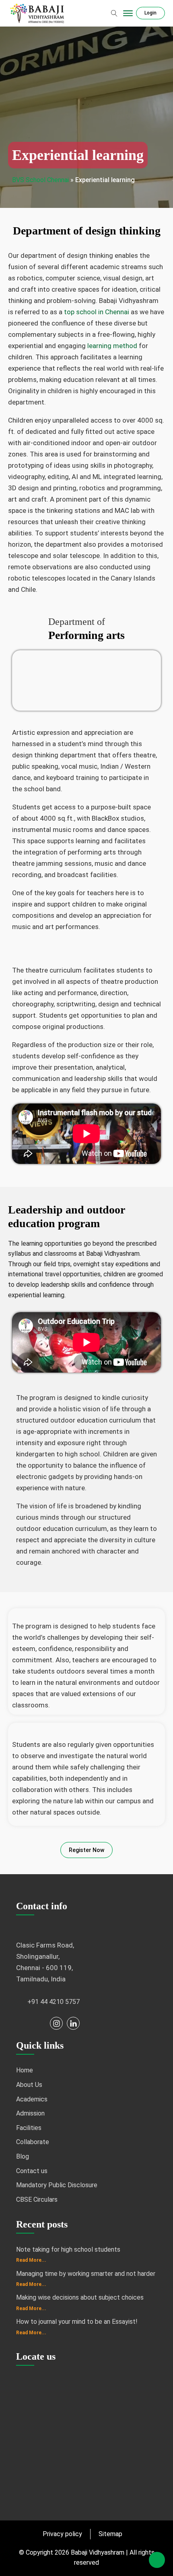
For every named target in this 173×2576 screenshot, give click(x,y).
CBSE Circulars (37, 2200)
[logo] (38, 13)
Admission (30, 2113)
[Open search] (114, 13)
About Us (29, 2085)
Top (157, 2560)
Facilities (29, 2128)
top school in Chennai (97, 312)
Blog (23, 2156)
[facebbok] (23, 2023)
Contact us (32, 2171)
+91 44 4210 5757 (54, 2002)
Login (150, 13)
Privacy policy (62, 2534)
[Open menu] (128, 13)
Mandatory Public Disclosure (57, 2185)
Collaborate (33, 2142)
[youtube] (39, 2023)
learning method (112, 346)
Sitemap (110, 2534)
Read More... (31, 2260)
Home (25, 2070)
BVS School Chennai (40, 180)
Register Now (86, 1850)
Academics (32, 2099)
